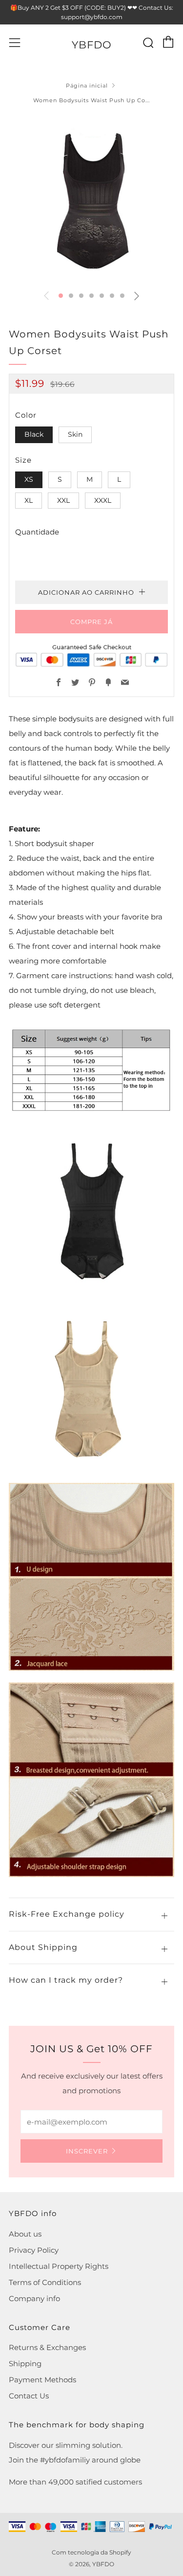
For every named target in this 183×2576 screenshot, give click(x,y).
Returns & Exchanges (47, 2347)
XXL (63, 500)
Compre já (91, 622)
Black (34, 434)
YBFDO (92, 45)
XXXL (103, 500)
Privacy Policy (34, 2250)
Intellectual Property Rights (59, 2266)
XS (29, 479)
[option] (91, 199)
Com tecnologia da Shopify (91, 2552)
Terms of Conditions (45, 2282)
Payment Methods (42, 2380)
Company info (34, 2298)
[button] (61, 296)
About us (25, 2234)
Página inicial (87, 86)
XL (29, 500)
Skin (75, 434)
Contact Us (29, 2396)
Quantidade (37, 532)
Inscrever (87, 2151)
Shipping (25, 2363)
